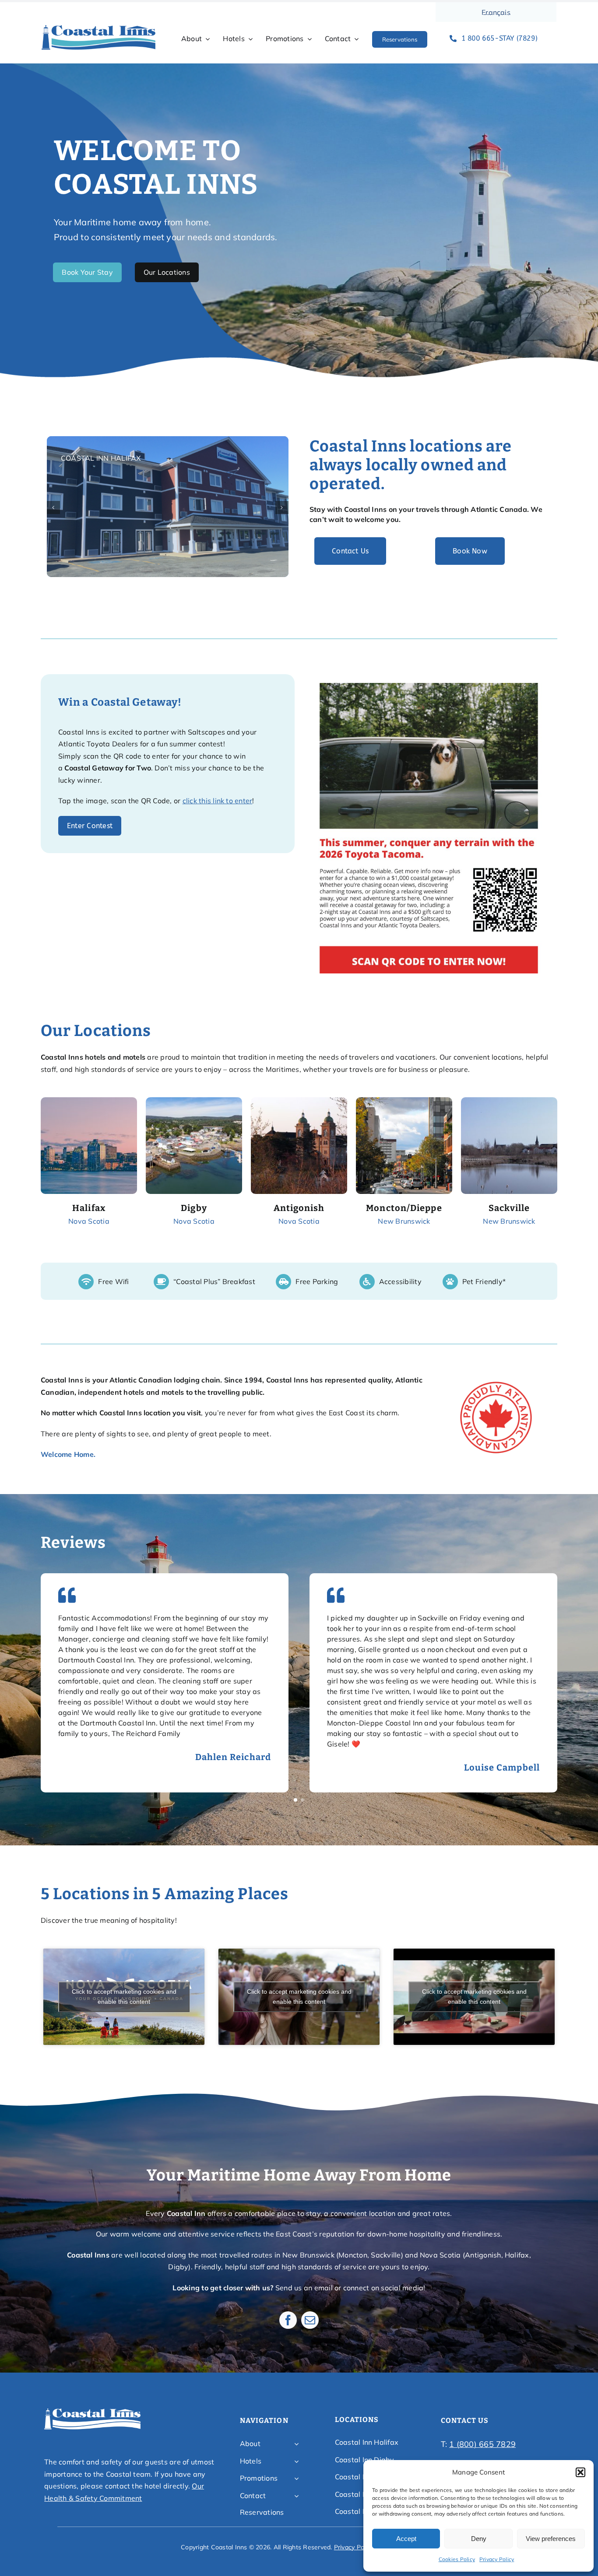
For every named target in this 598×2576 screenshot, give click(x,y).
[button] (580, 2472)
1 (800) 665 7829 (482, 2444)
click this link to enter (218, 801)
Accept (406, 2539)
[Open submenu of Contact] (296, 2496)
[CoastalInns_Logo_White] (92, 2411)
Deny (479, 2539)
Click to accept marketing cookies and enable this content (124, 1997)
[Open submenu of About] (296, 2444)
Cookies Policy (457, 2559)
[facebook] (288, 2320)
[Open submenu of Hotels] (296, 2461)
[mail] (310, 2320)
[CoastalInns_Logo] (98, 28)
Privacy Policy (497, 2559)
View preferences (551, 2539)
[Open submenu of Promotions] (296, 2478)
